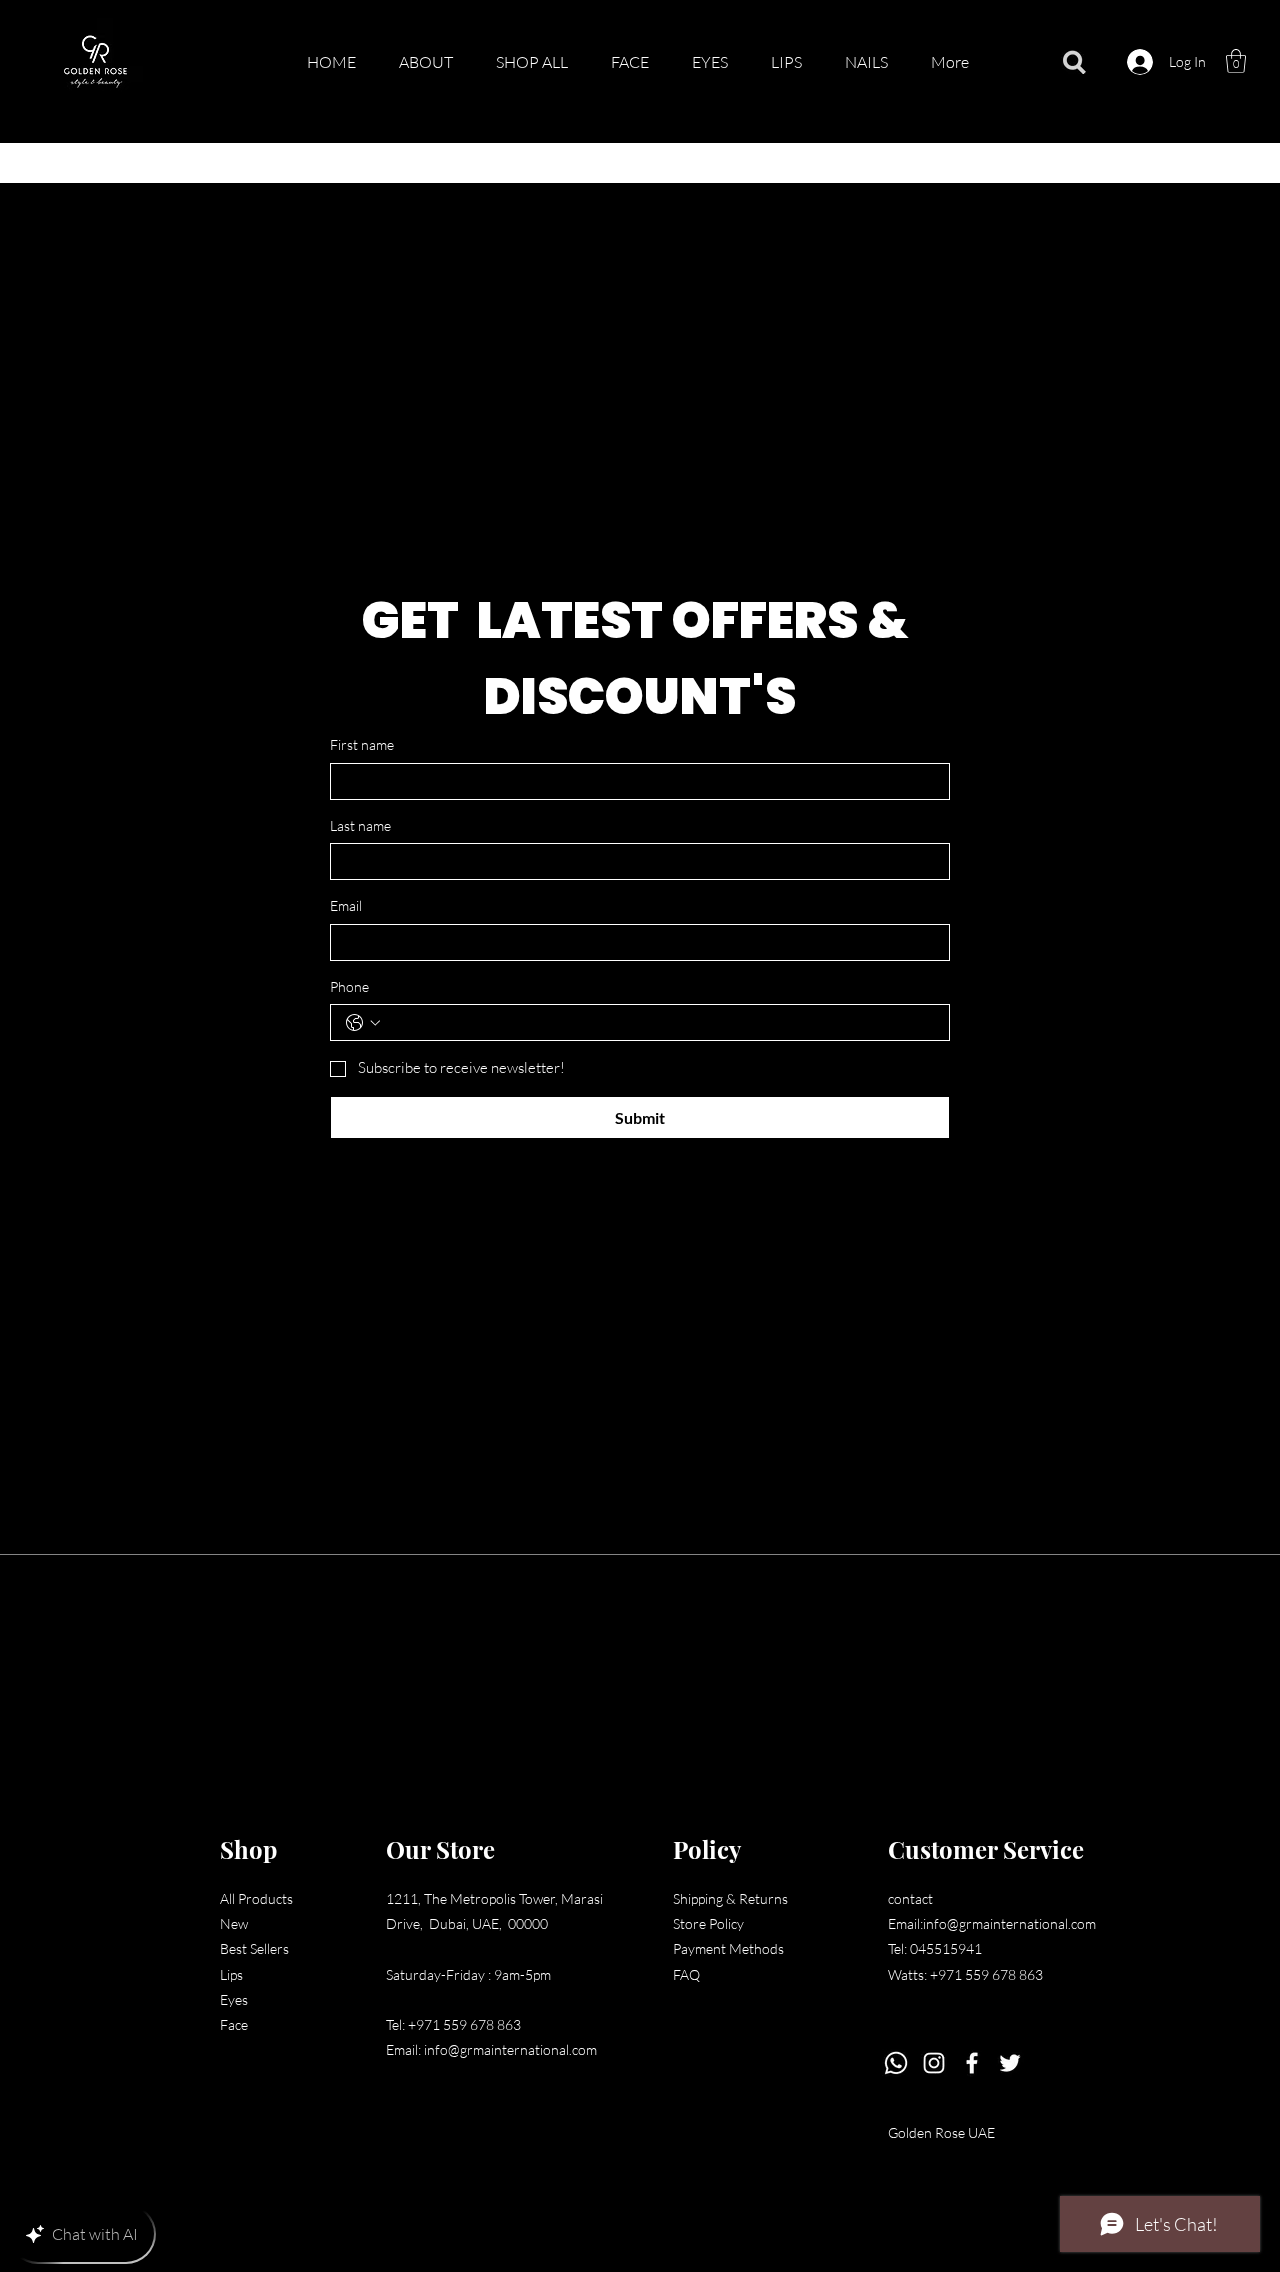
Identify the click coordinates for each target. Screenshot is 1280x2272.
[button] (1236, 61)
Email (346, 905)
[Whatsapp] (896, 2063)
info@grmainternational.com (510, 2049)
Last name (360, 825)
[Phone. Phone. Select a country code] (363, 1023)
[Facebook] (972, 2063)
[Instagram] (934, 2063)
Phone (349, 986)
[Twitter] (1010, 2063)
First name (362, 744)
